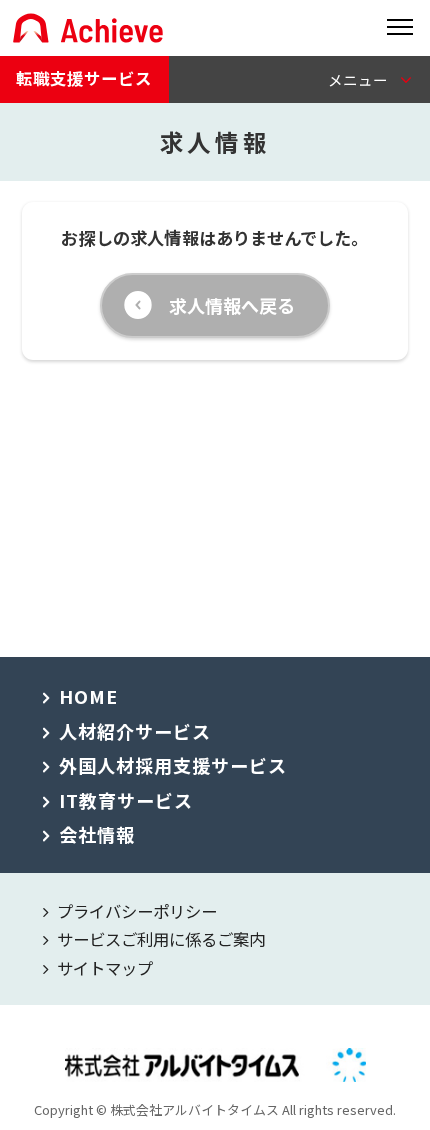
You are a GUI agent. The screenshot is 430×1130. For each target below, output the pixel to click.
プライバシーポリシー (137, 911)
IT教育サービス (126, 800)
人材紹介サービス (135, 731)
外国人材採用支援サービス (173, 765)
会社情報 (97, 834)
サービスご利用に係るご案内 (161, 939)
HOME (88, 696)
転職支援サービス (84, 78)
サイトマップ (105, 968)
